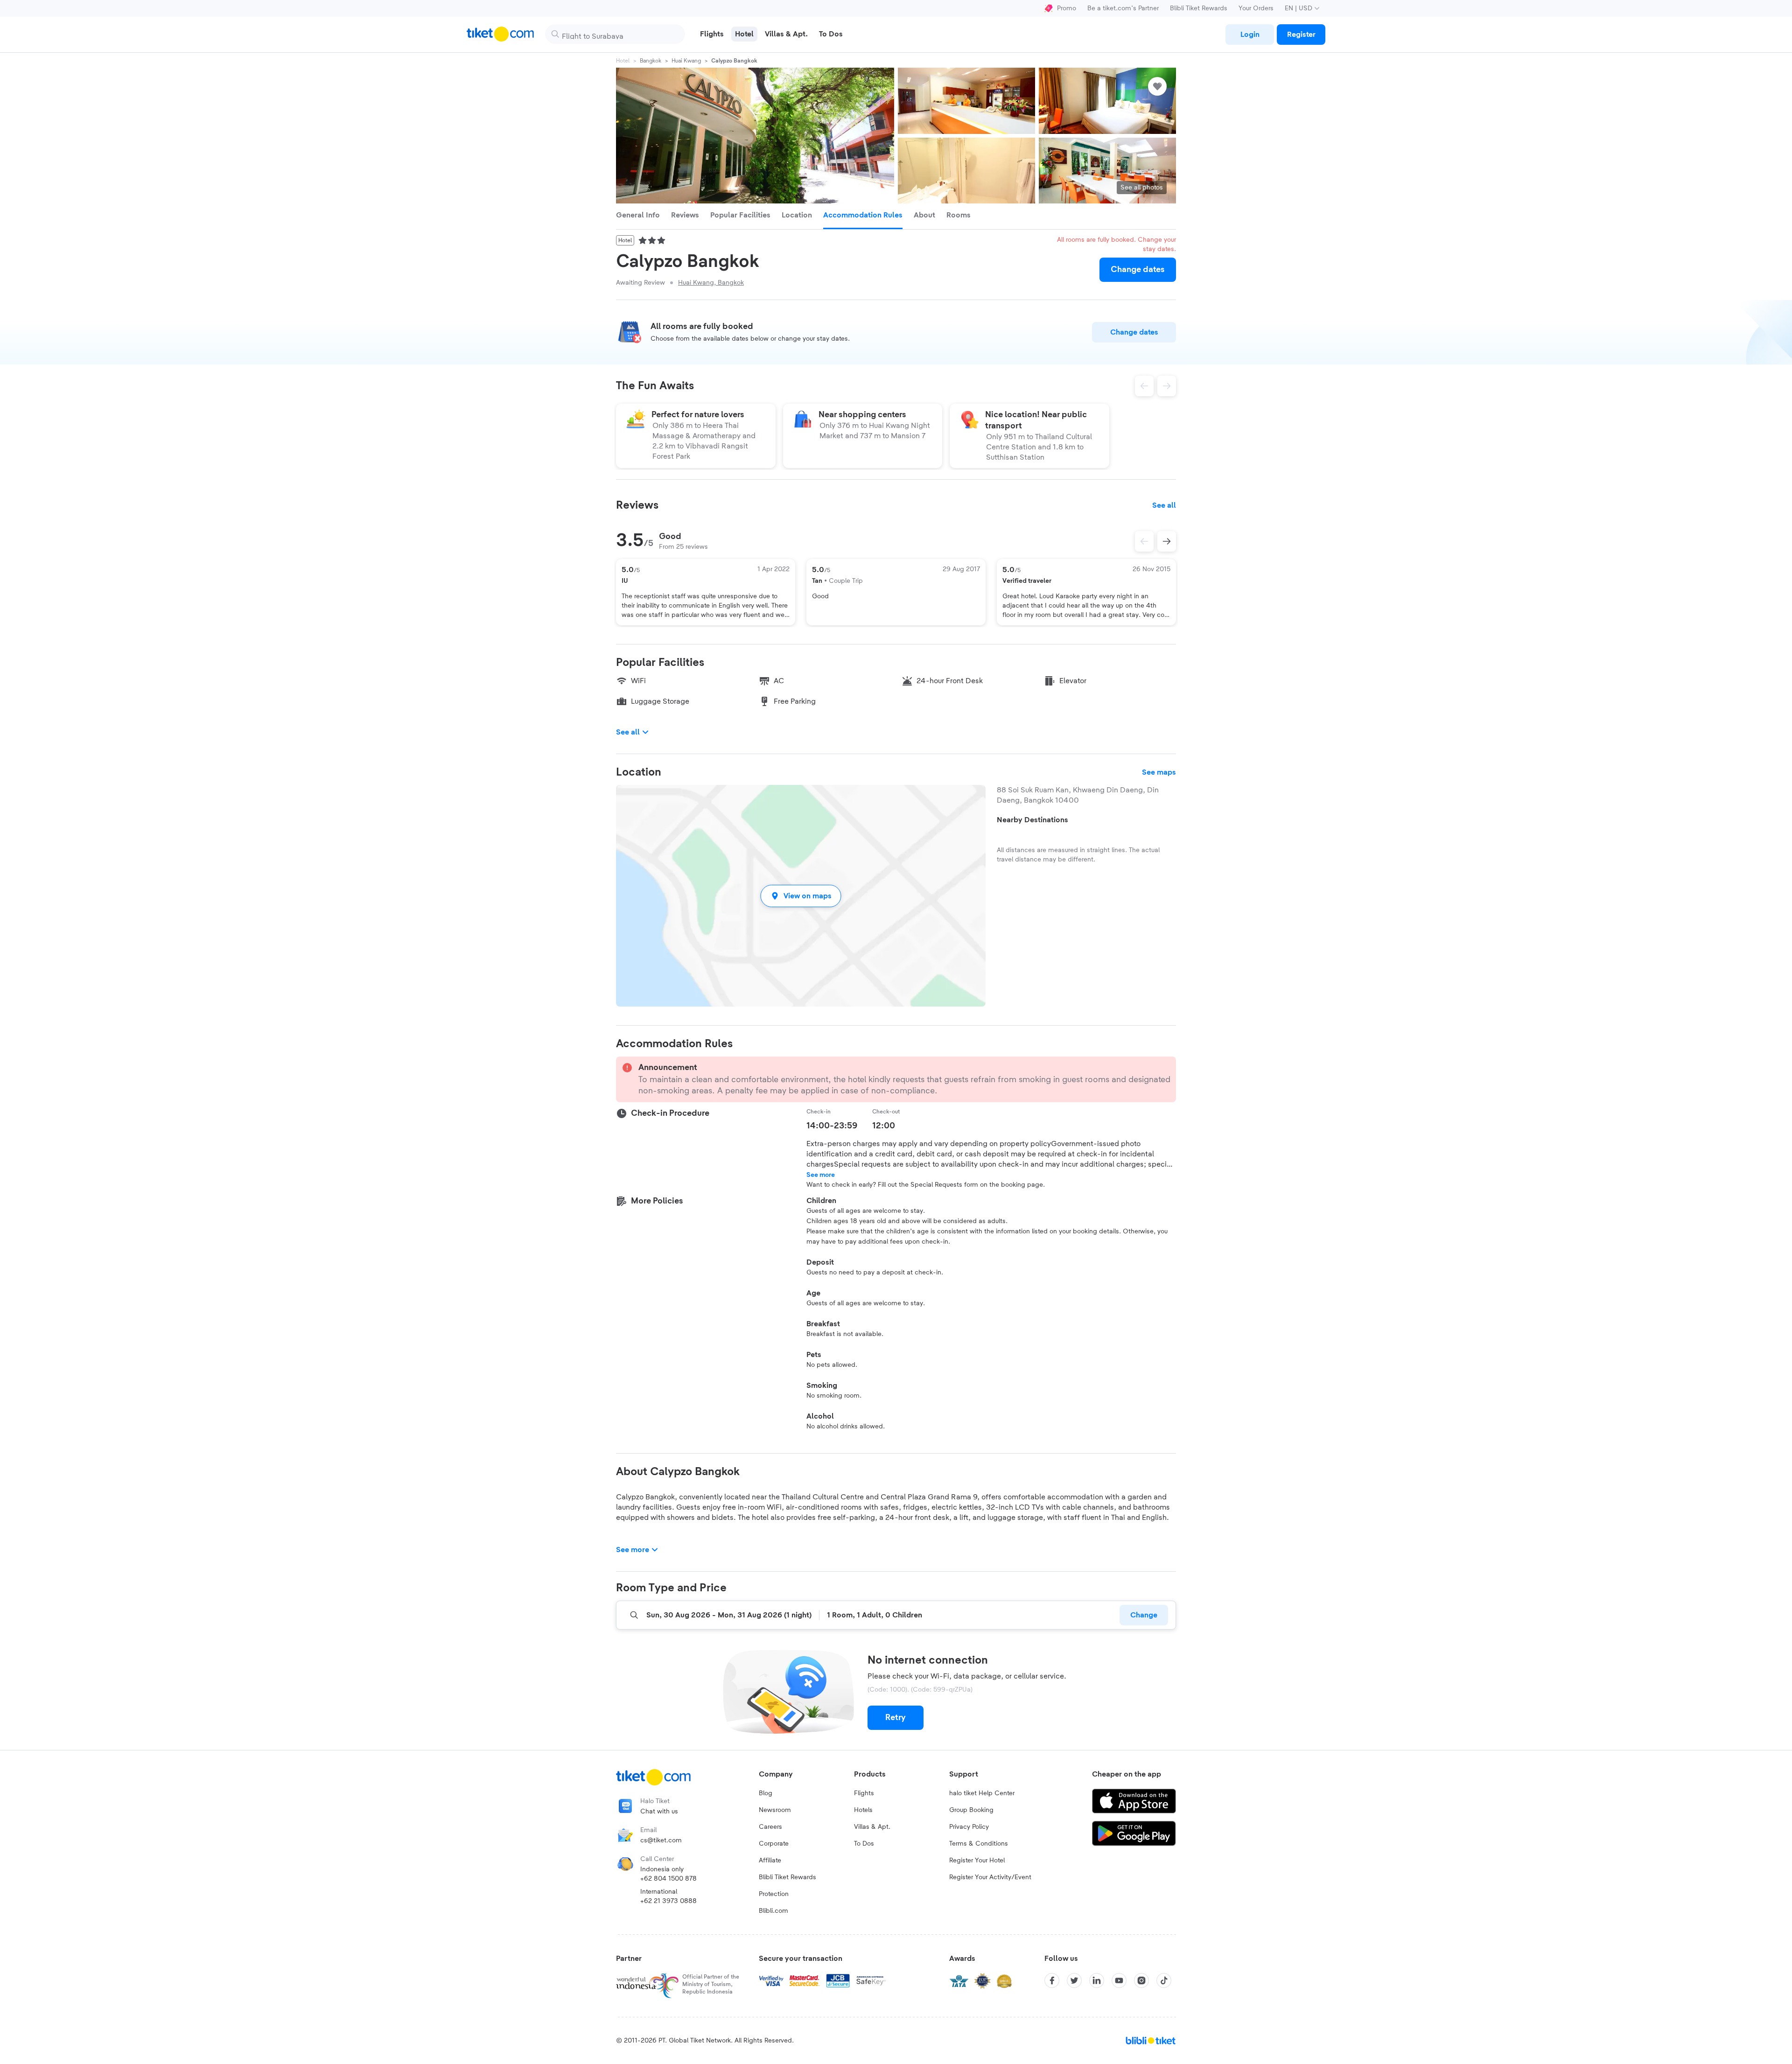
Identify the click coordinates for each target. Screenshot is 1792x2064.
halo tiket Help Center (982, 1793)
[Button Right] (1167, 541)
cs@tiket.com (661, 1840)
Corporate (774, 1844)
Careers (770, 1827)
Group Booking (971, 1810)
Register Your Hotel (977, 1861)
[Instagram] (1141, 1980)
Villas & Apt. (872, 1827)
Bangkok (651, 61)
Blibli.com (773, 1911)
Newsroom (775, 1810)
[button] (801, 896)
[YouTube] (1119, 1980)
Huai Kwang (686, 61)
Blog (766, 1793)
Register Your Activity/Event (990, 1877)
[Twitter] (1074, 1980)
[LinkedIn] (1097, 1980)
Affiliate (770, 1861)
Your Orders (1256, 8)
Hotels (863, 1810)
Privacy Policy (969, 1827)
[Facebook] (1052, 1980)
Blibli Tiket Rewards (1199, 8)
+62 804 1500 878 (668, 1879)
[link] (1250, 35)
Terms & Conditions (979, 1844)
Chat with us (659, 1812)
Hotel (623, 61)
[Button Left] (1144, 541)
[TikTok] (1164, 1980)
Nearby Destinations (1032, 820)
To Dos (864, 1844)
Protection (774, 1894)
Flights (864, 1793)
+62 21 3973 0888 (668, 1901)
